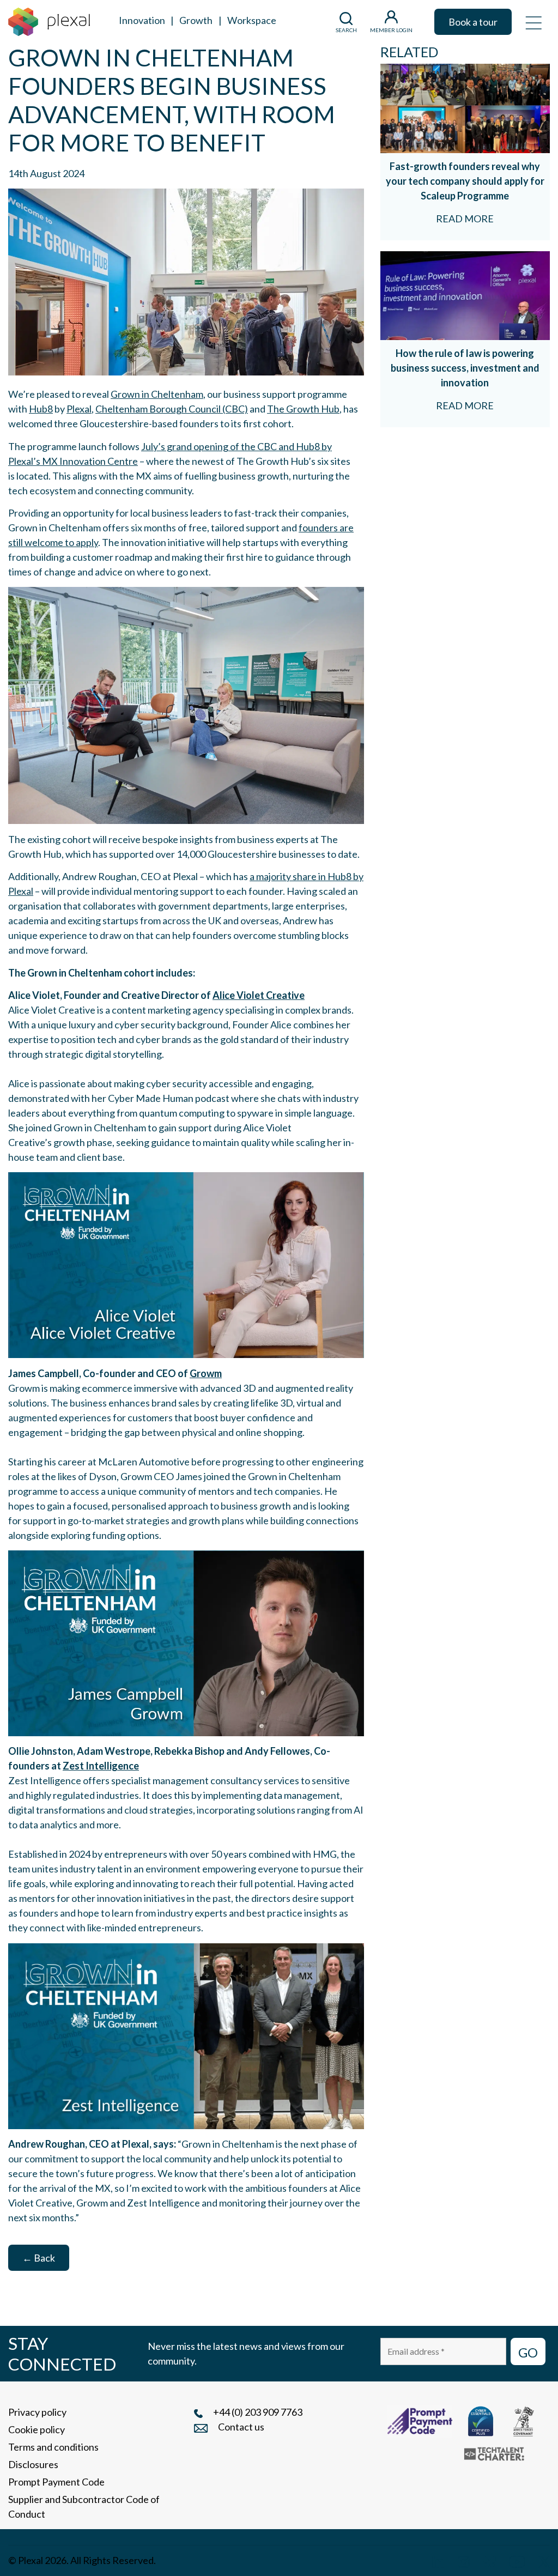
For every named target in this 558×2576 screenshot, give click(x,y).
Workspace (252, 20)
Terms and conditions (53, 2447)
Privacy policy (37, 2412)
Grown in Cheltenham (157, 394)
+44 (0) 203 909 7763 (258, 2412)
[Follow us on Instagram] (464, 2560)
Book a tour (473, 22)
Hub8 (41, 409)
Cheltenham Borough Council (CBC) (172, 409)
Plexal (79, 409)
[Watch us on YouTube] (517, 2560)
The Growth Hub (303, 409)
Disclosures (33, 2464)
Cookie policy (37, 2429)
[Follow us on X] (544, 2560)
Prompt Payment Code (56, 2482)
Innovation (142, 20)
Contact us (241, 2427)
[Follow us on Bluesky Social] (489, 2560)
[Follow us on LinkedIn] (438, 2560)
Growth (196, 20)
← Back (39, 2258)
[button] (533, 22)
